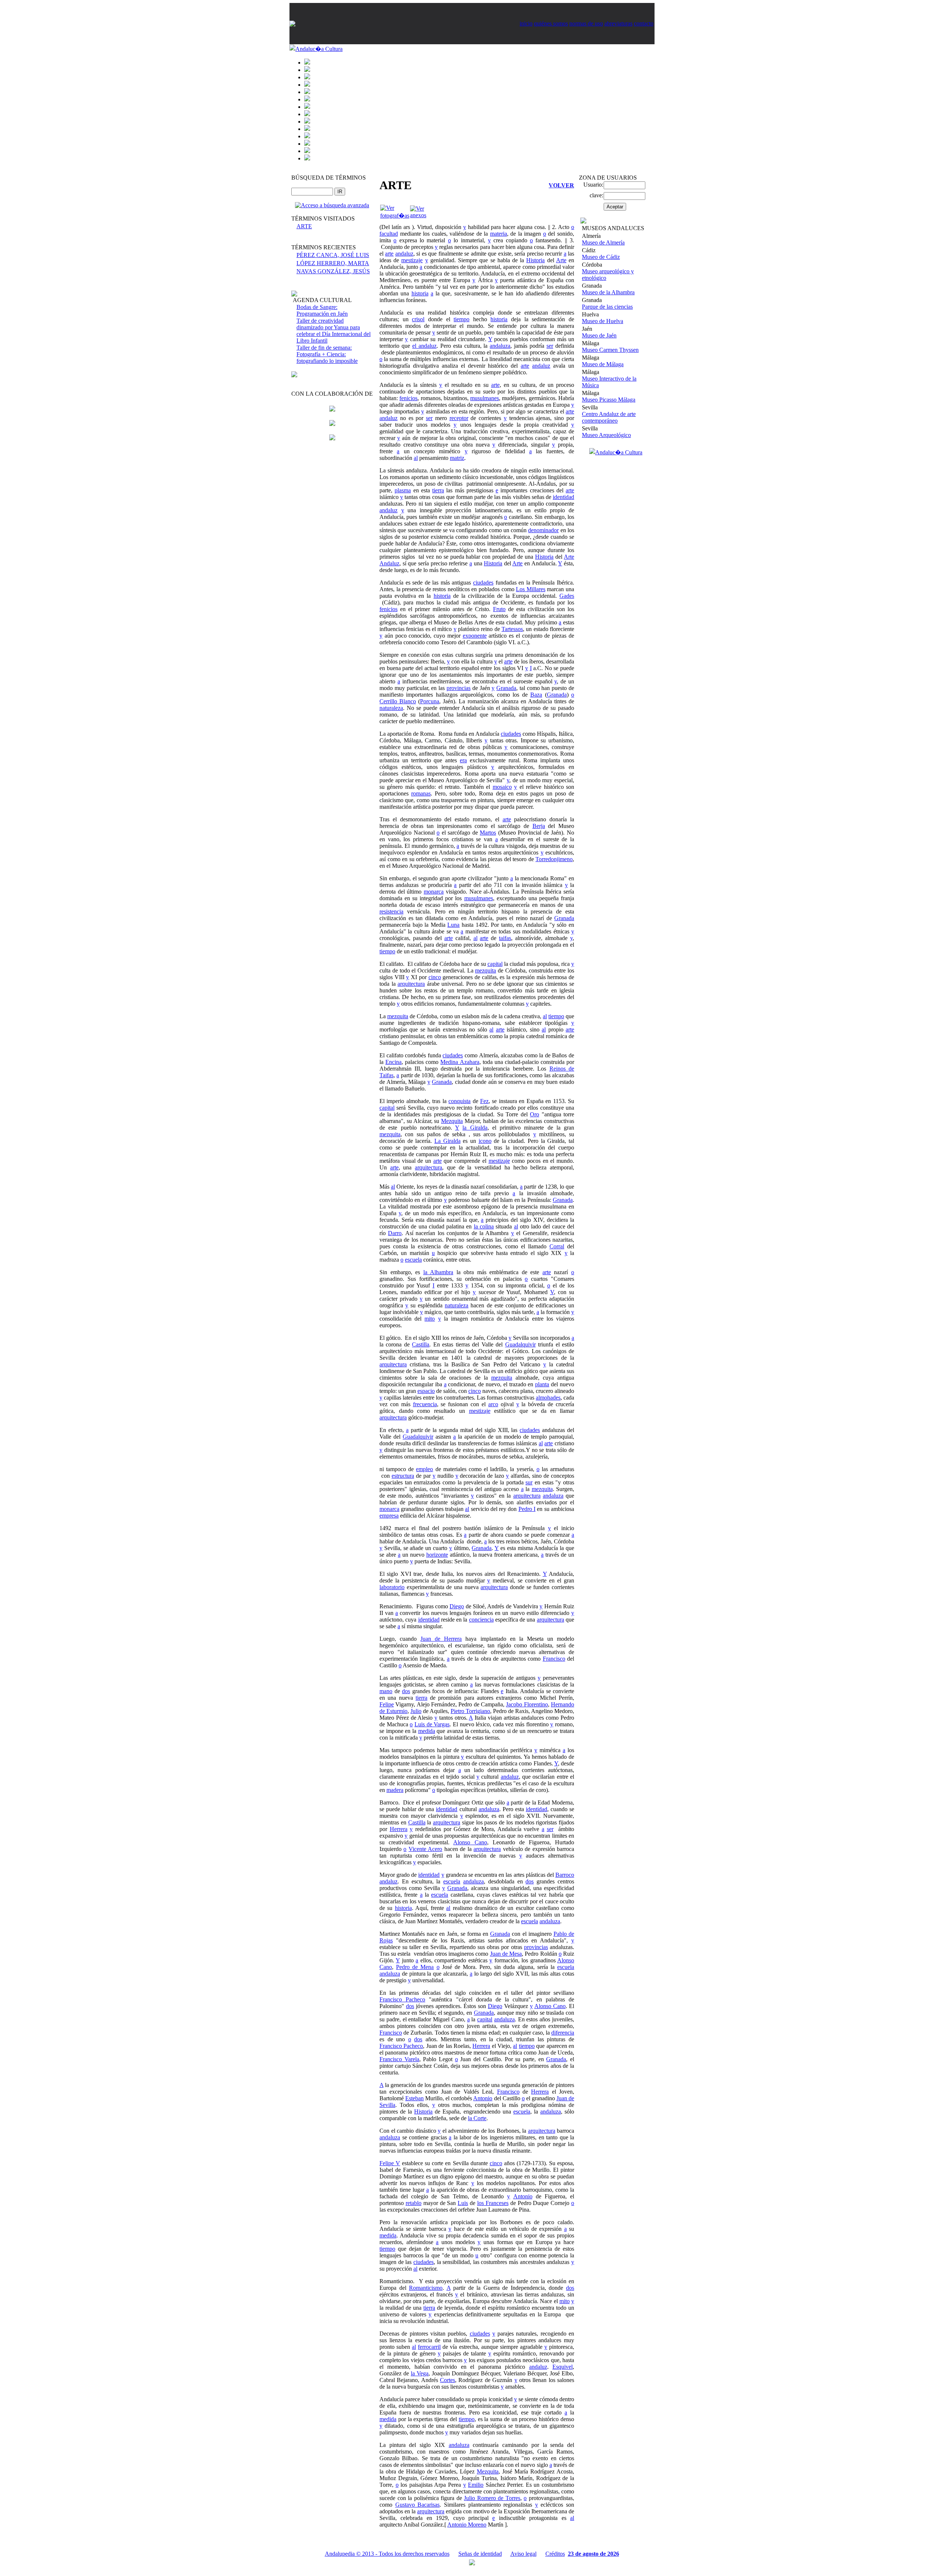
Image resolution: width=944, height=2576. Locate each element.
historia (420, 293)
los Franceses (493, 2203)
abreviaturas (618, 23)
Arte (561, 260)
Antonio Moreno (467, 2525)
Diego (457, 1606)
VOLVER (561, 185)
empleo (424, 1469)
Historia (535, 260)
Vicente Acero (425, 1849)
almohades (548, 1398)
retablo (414, 2203)
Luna (453, 925)
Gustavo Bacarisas (418, 2505)
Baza (536, 695)
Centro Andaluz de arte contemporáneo (609, 417)
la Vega (420, 2373)
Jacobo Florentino (527, 1704)
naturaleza (391, 708)
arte (389, 254)
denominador (543, 530)
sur (529, 1482)
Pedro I (527, 1509)
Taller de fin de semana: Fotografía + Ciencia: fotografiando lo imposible (327, 354)
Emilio (476, 2485)
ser (550, 346)
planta (542, 1384)
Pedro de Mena (415, 1967)
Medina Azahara (460, 1062)
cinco (435, 977)
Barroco (565, 1875)
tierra (438, 490)
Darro (395, 1233)
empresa (389, 1516)
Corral (557, 1246)
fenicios (408, 398)
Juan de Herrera (441, 1639)
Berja (539, 826)
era (463, 760)
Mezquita (452, 1121)
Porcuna (430, 701)
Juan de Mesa (506, 1954)
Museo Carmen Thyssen (610, 350)
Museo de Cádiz (601, 257)
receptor (459, 418)
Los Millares (531, 589)
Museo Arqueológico (606, 435)
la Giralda (475, 1128)
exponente (475, 636)
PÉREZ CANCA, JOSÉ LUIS (333, 255)
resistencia (391, 911)
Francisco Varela (399, 2059)
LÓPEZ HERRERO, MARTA (333, 263)
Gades (567, 596)
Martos (488, 833)
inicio (526, 23)
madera (395, 1790)
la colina (484, 1226)
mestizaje (412, 260)
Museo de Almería (603, 242)
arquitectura (411, 984)
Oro (535, 1114)
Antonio (483, 2098)
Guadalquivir (520, 1344)
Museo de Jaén (599, 335)
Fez (484, 1101)
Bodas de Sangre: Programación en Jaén (322, 310)
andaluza (500, 346)
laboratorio (392, 1587)
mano (386, 1691)
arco (493, 1404)
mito (430, 1319)
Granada (506, 688)
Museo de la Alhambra (608, 292)
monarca (434, 892)
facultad (389, 234)
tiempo (461, 319)
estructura (403, 1476)
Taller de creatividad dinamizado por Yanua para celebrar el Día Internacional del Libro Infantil (334, 331)
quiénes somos (551, 23)
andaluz (404, 254)
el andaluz (424, 346)
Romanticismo (426, 2288)
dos (406, 1691)
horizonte (437, 1555)
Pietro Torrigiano (470, 1711)
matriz (457, 458)
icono (485, 1141)
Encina (393, 1062)
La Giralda (447, 1141)
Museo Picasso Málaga (609, 400)
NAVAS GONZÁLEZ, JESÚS (333, 271)
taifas (505, 938)
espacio (426, 1391)
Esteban (414, 2098)
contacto (644, 23)
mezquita (485, 970)
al (416, 458)
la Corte (477, 2118)
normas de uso (586, 23)
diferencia (563, 2033)
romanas (421, 793)
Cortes (447, 2380)
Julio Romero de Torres (492, 2498)
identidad (563, 497)
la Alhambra (438, 1272)
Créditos (555, 2554)
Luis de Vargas (432, 1724)
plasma (403, 490)
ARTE (304, 226)
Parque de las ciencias (607, 307)
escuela (413, 1260)
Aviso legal (523, 2554)
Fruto (499, 609)
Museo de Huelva (603, 321)
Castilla (421, 1344)
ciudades (483, 583)
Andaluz (389, 563)
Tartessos (512, 629)
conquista (459, 1101)
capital (495, 964)
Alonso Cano (470, 1842)
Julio (416, 1711)
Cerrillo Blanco (398, 701)
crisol (418, 319)
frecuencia (425, 1404)
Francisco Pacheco (402, 1999)
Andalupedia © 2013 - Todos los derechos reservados (387, 2554)
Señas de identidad (480, 2554)
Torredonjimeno (554, 859)
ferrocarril (429, 2347)
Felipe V (390, 2163)
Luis (463, 2203)
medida (427, 1731)
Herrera (399, 1829)
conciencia (481, 1620)
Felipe (387, 1704)
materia (499, 234)
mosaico (502, 787)
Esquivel (563, 2367)
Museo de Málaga (603, 364)
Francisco (554, 1659)
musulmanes (485, 398)
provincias (459, 688)
